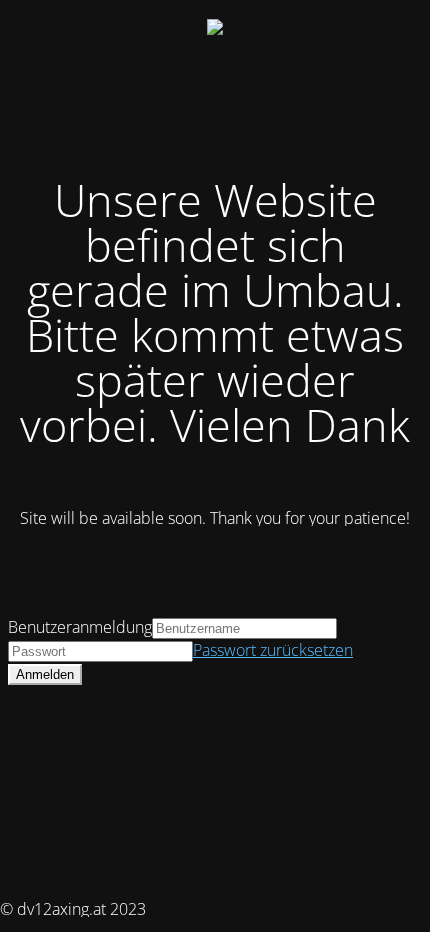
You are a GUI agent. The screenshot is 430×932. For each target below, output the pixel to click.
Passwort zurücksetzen (273, 650)
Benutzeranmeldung (80, 627)
